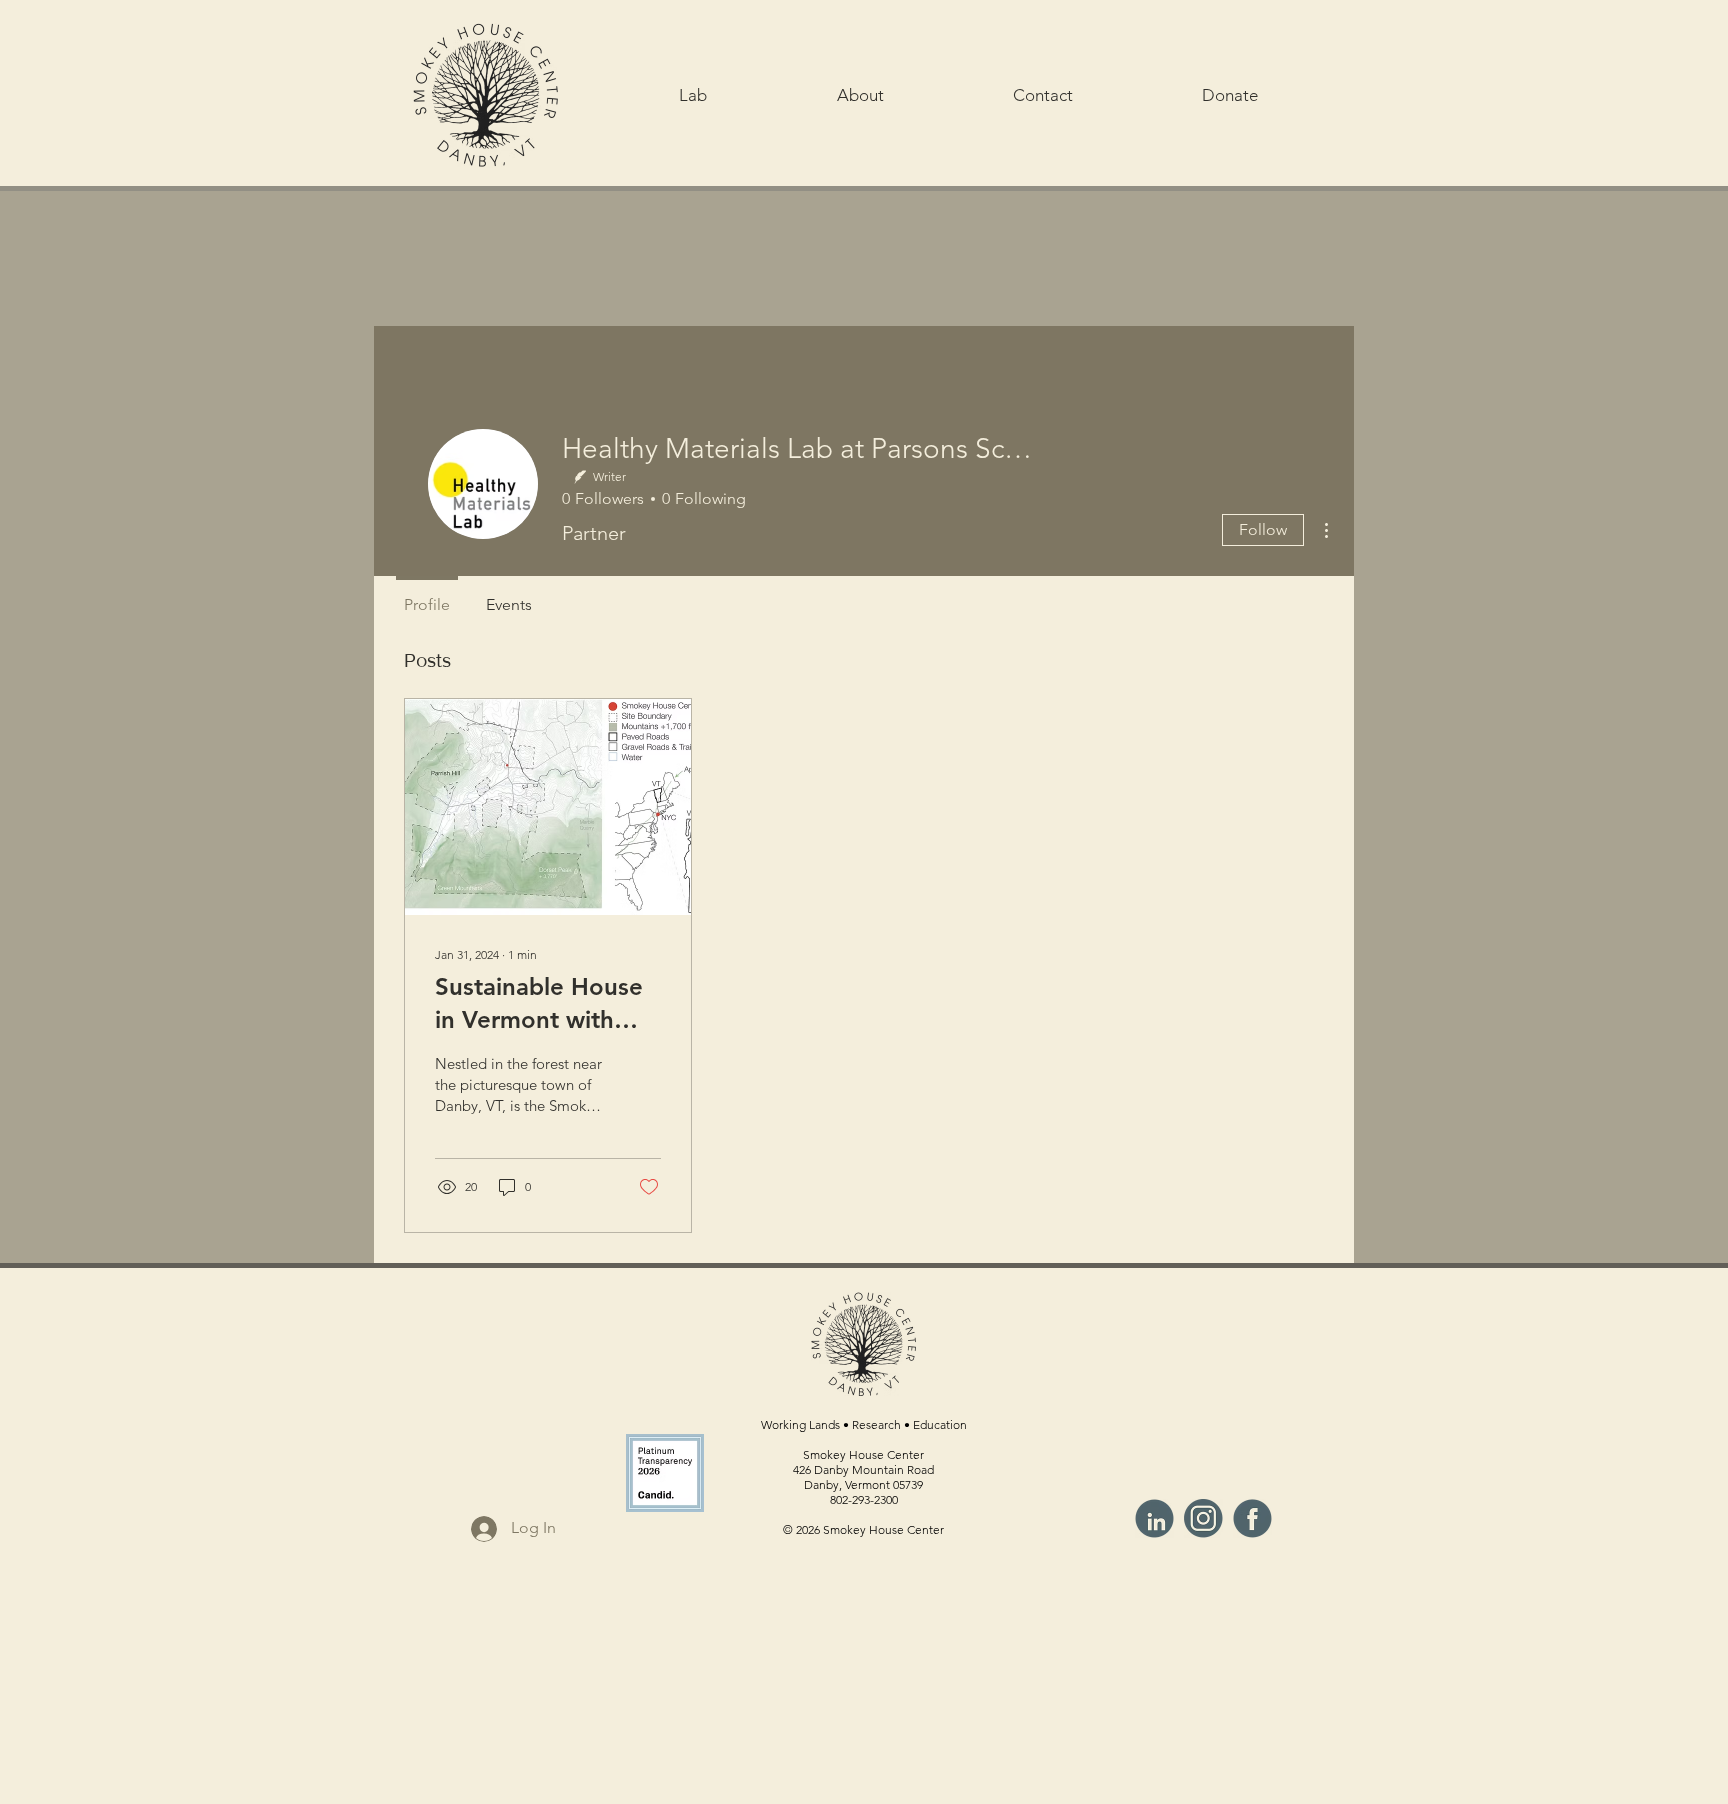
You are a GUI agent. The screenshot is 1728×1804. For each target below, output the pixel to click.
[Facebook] (1252, 1518)
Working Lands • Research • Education (864, 1424)
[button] (693, 95)
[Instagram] (1203, 1518)
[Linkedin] (1154, 1518)
